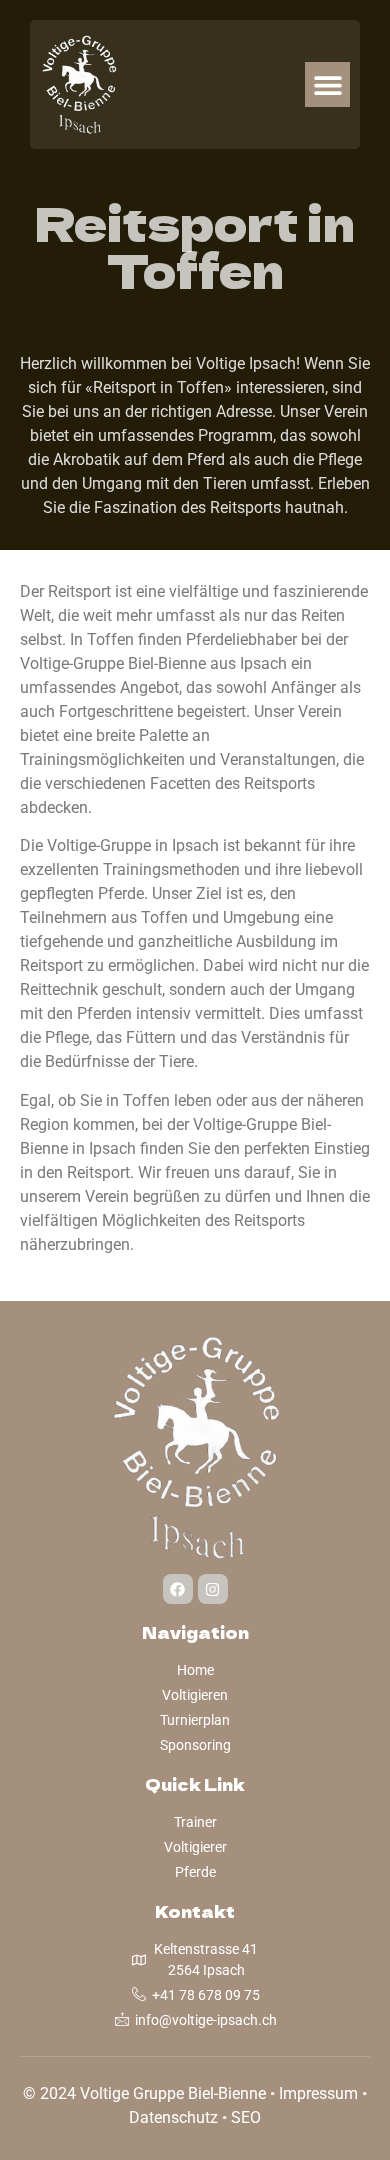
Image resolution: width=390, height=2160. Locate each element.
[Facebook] (178, 1589)
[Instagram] (213, 1589)
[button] (327, 84)
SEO (246, 2117)
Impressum (318, 2093)
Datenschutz (173, 2117)
